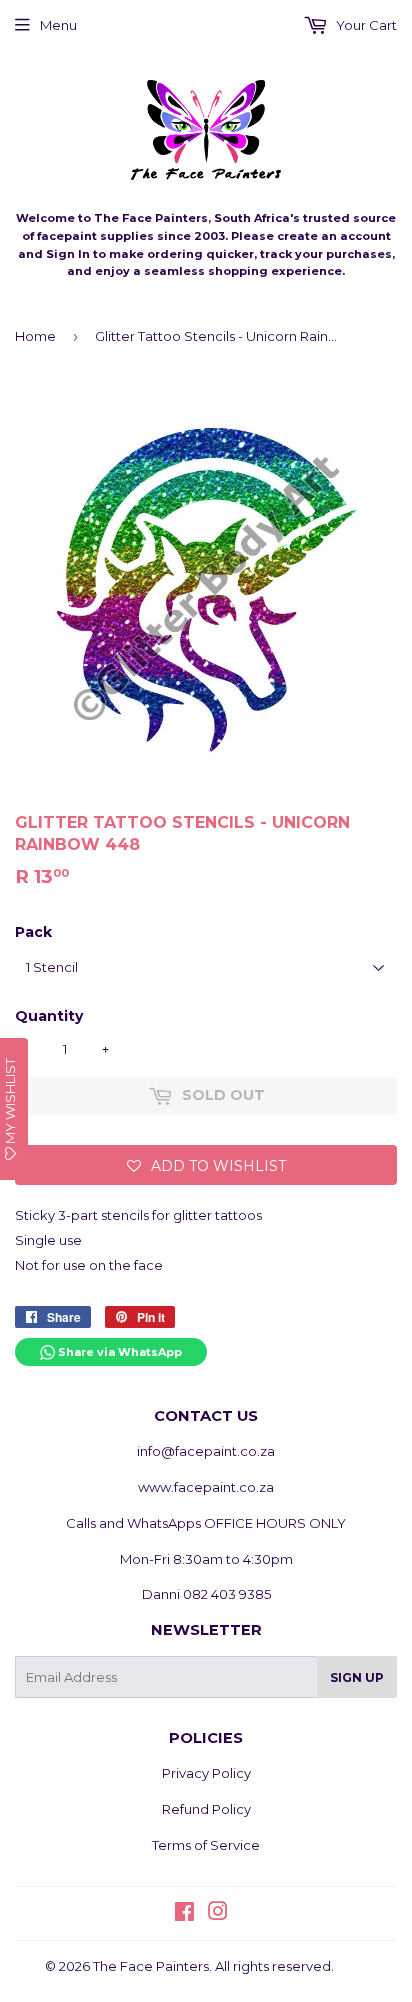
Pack (33, 932)
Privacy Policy (206, 1773)
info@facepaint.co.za (206, 1451)
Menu (58, 25)
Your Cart (365, 25)
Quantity (49, 1016)
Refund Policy (206, 1809)
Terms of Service (206, 1845)
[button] (206, 1165)
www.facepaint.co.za (206, 1487)
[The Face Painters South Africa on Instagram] (218, 1914)
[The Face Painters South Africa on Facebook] (184, 1914)
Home (35, 336)
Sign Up (357, 1677)
